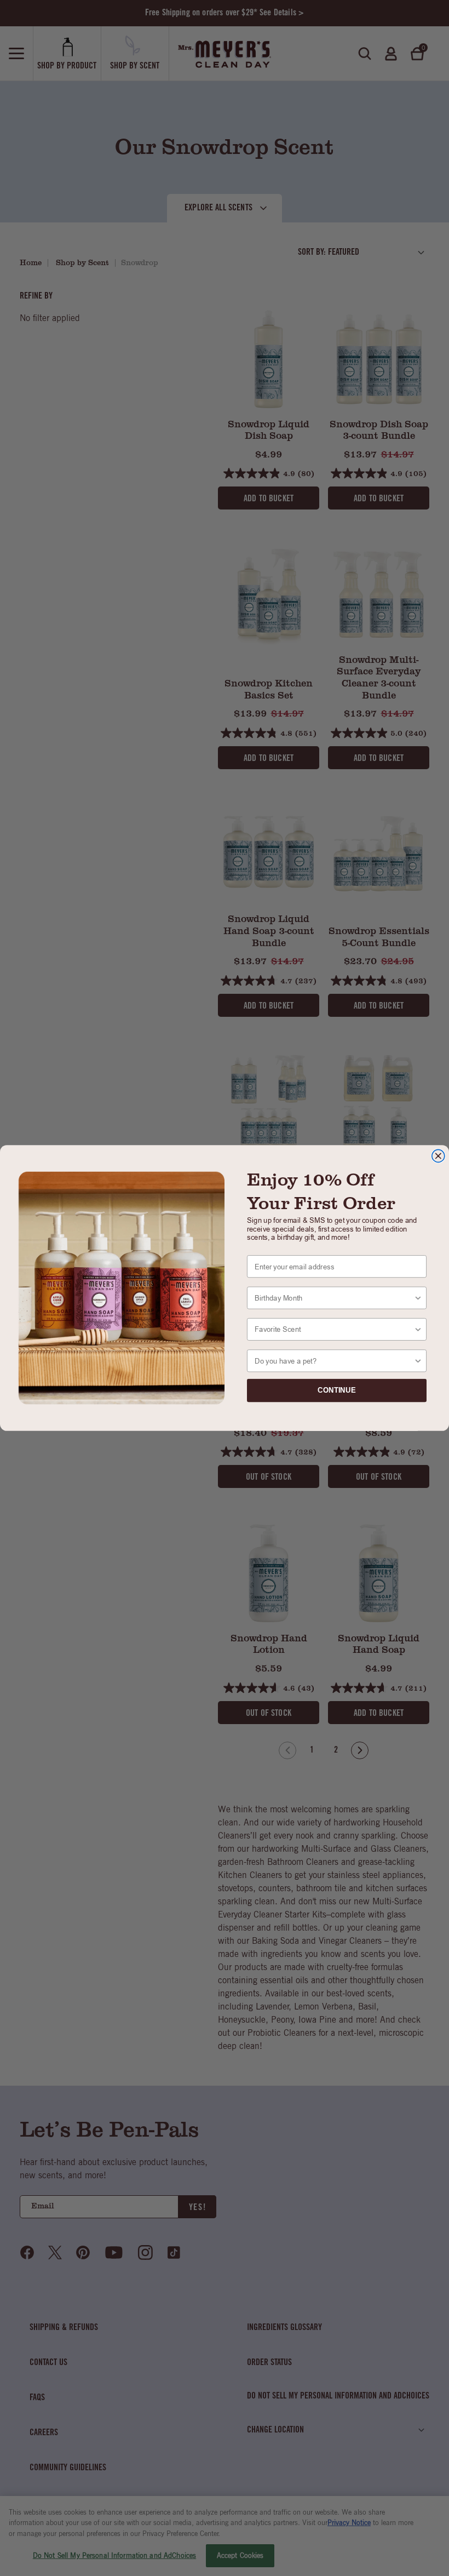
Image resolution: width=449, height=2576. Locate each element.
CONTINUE (337, 1390)
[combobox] (334, 1298)
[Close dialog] (438, 1156)
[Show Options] (418, 1298)
